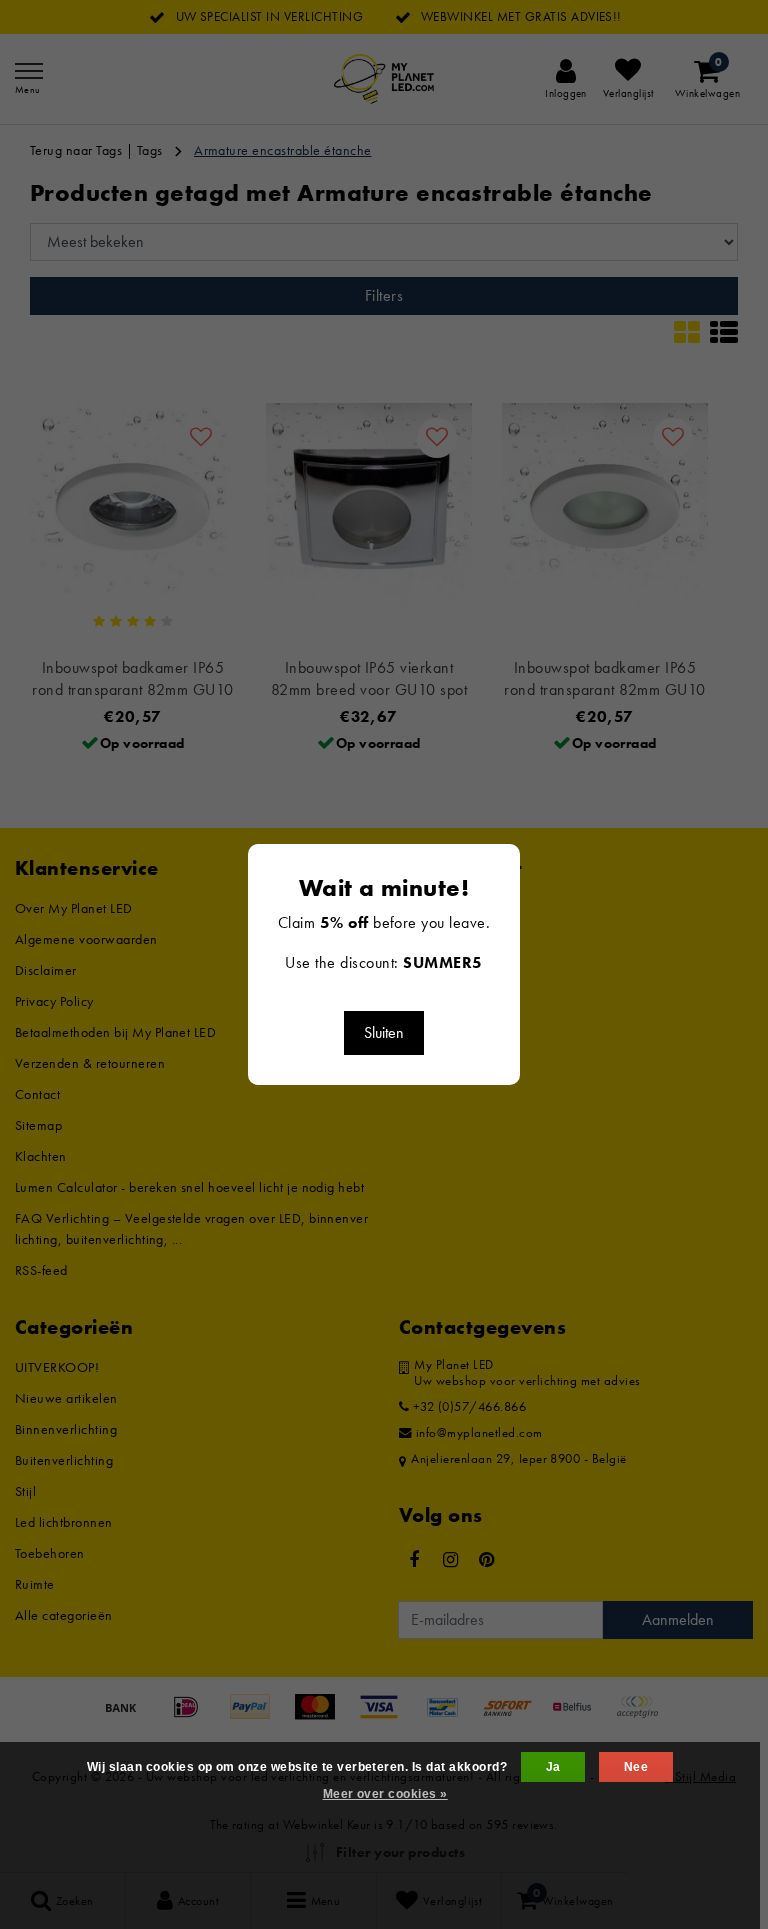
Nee (636, 1767)
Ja (553, 1767)
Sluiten (384, 1032)
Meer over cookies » (385, 1794)
